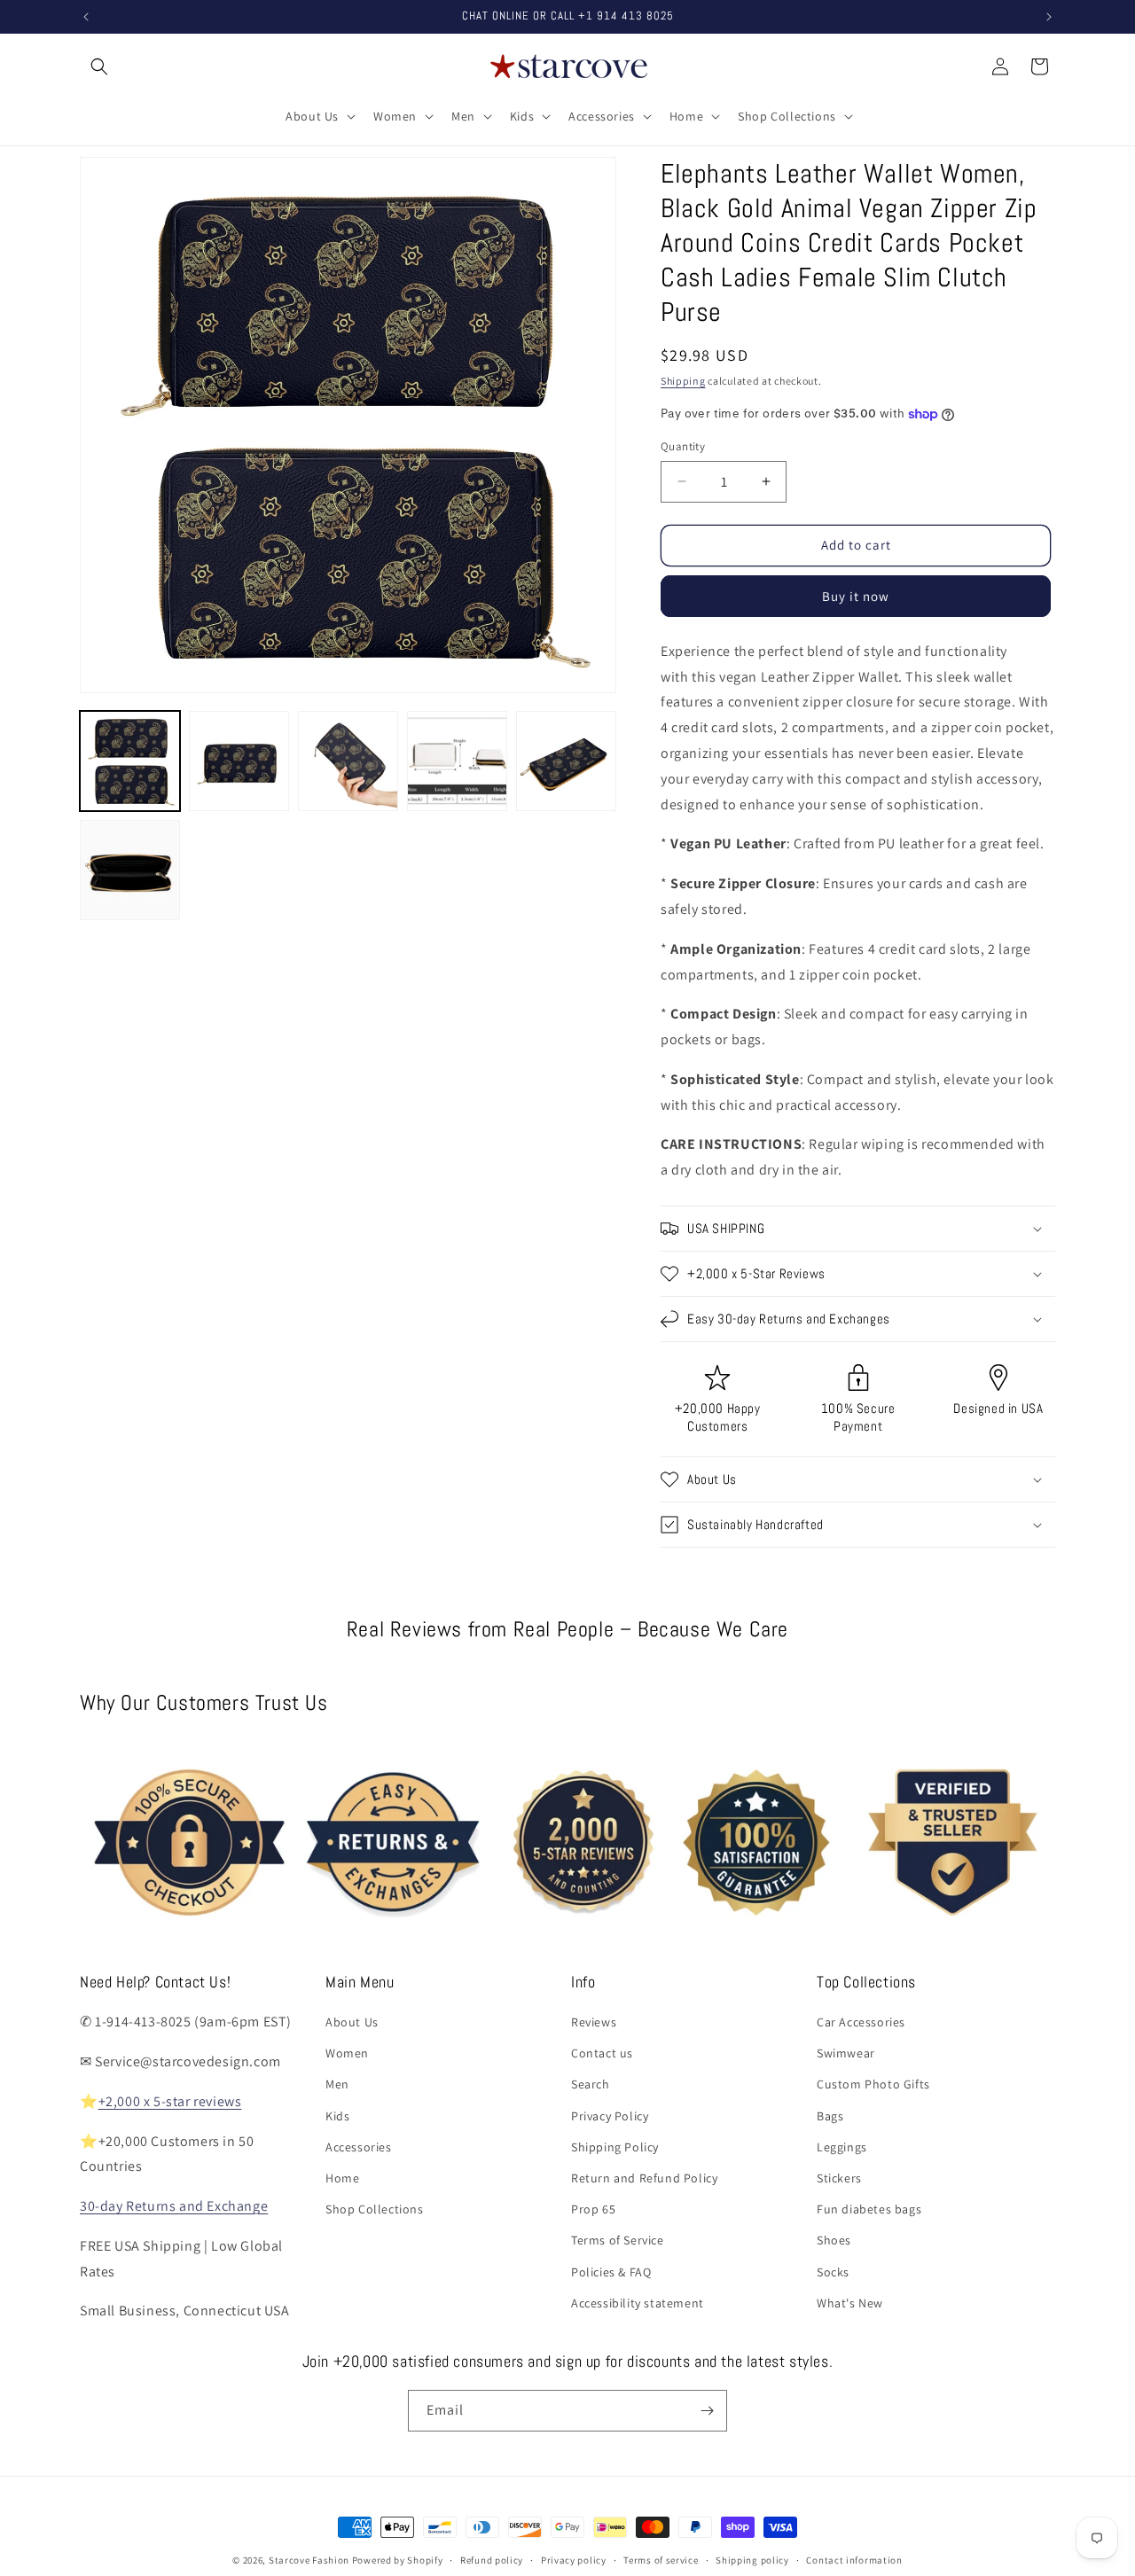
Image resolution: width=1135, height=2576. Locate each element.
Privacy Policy (610, 2116)
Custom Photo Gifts (873, 2084)
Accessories (359, 2147)
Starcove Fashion (309, 2560)
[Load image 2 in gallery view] (239, 761)
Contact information (854, 2560)
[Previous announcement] (86, 17)
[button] (99, 66)
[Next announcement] (1049, 17)
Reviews (594, 2022)
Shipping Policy (615, 2147)
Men (337, 2084)
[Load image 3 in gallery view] (348, 761)
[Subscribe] (707, 2411)
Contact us (602, 2053)
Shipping (683, 381)
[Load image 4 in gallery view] (457, 761)
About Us (352, 2022)
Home (342, 2178)
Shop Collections (375, 2209)
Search (591, 2084)
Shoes (834, 2240)
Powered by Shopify (398, 2560)
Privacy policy (574, 2560)
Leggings (842, 2147)
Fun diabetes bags (869, 2209)
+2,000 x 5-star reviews (170, 2101)
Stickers (839, 2178)
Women (347, 2053)
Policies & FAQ (611, 2272)
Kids (337, 2116)
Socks (833, 2272)
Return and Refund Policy (644, 2178)
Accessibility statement (638, 2303)
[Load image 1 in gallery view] (130, 761)
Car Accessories (861, 2022)
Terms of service (661, 2560)
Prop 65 (593, 2209)
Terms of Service (618, 2240)
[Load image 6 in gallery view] (130, 870)
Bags (830, 2116)
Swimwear (846, 2053)
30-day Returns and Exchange (174, 2206)
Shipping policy (752, 2560)
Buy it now (856, 596)
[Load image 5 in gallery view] (566, 761)
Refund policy (492, 2560)
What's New (850, 2303)
